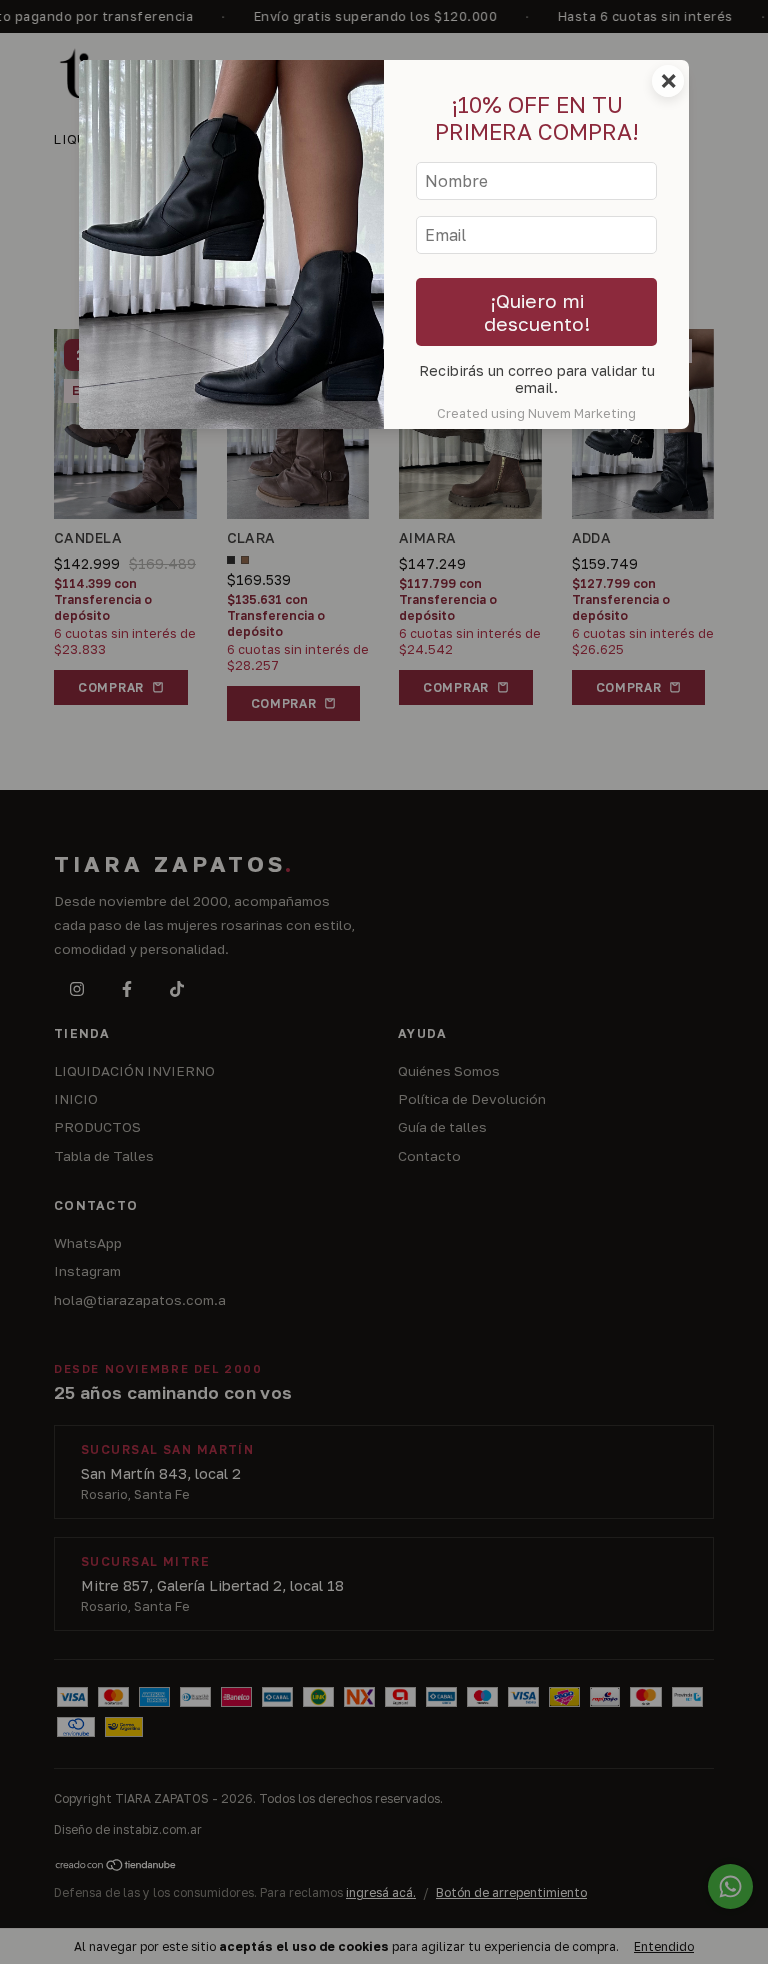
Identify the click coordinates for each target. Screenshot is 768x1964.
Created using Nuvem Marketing (536, 413)
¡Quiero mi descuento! (537, 312)
